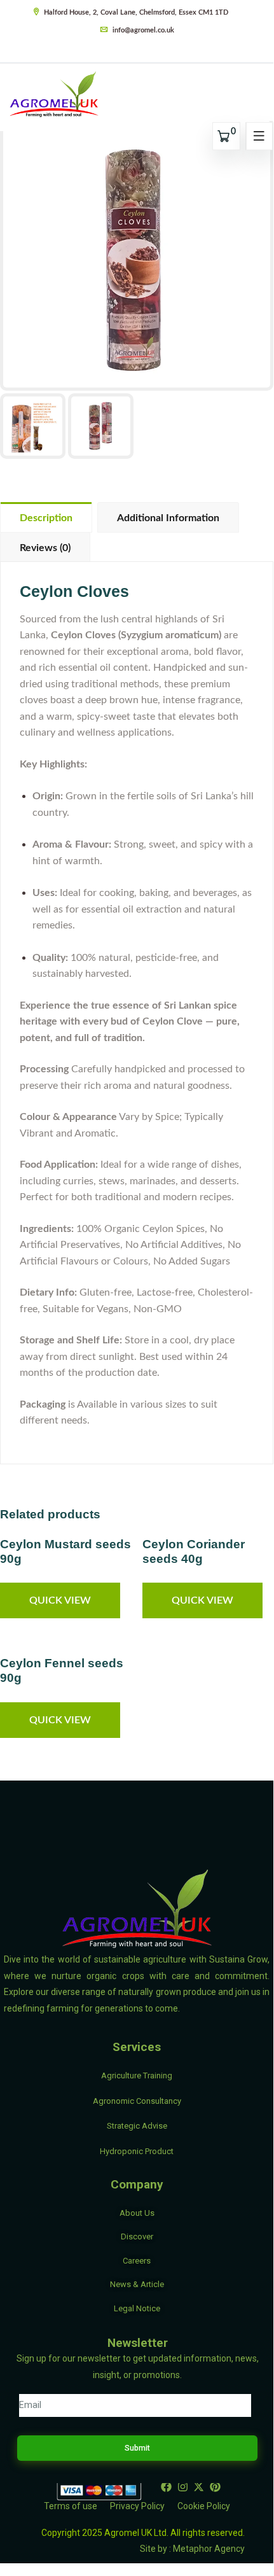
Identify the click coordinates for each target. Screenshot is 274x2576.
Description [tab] (46, 518)
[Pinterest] (216, 2487)
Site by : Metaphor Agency (192, 2549)
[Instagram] (182, 2487)
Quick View (60, 1600)
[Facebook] (166, 2487)
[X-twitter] (199, 2487)
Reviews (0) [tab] (45, 548)
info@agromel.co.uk (142, 30)
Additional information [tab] (168, 518)
